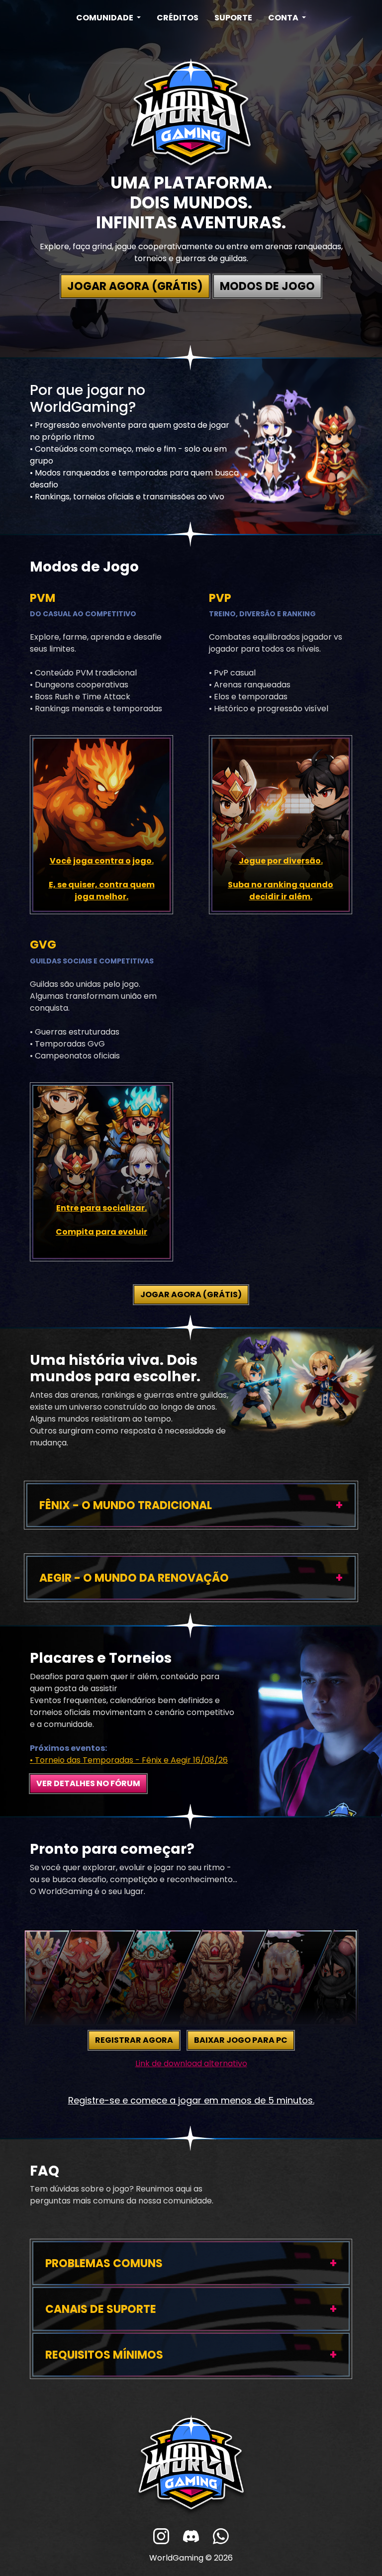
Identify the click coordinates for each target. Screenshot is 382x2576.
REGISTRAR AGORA (134, 2040)
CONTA (284, 18)
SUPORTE (233, 18)
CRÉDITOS (178, 18)
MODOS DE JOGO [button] (267, 286)
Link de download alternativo (191, 2063)
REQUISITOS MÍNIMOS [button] (104, 2355)
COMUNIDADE (105, 18)
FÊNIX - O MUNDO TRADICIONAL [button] (126, 1505)
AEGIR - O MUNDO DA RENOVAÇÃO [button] (135, 1578)
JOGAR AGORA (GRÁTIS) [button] (135, 286)
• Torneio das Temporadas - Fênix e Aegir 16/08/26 (129, 1760)
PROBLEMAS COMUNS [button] (104, 2263)
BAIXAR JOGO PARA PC (241, 2040)
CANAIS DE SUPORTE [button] (101, 2309)
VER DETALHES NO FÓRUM (88, 1783)
